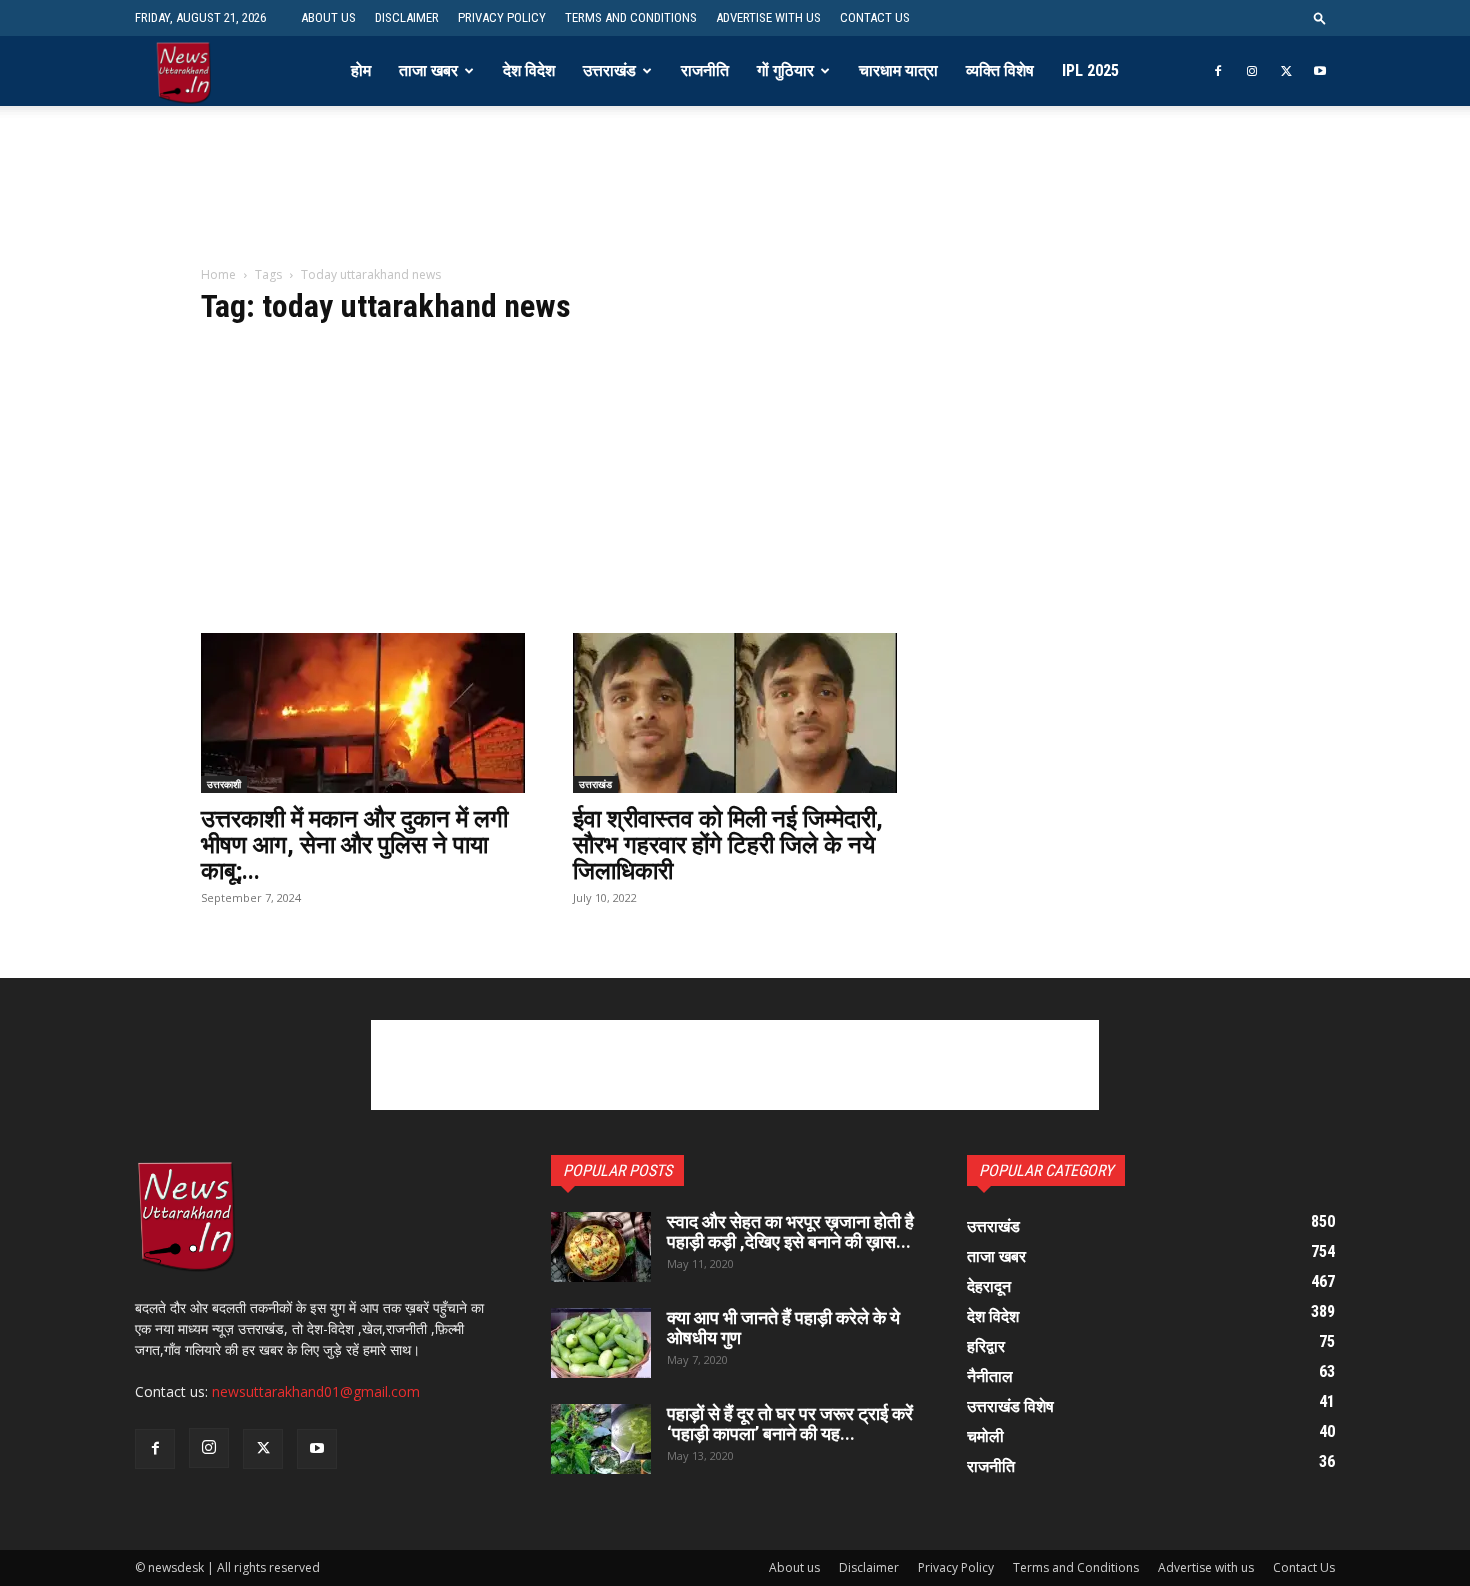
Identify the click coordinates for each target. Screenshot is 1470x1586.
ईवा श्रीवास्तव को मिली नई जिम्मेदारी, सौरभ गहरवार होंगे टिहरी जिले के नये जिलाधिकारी (728, 845)
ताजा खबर (428, 70)
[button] (1320, 17)
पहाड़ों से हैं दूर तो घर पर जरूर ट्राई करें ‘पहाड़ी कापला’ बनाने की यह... (790, 1423)
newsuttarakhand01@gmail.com (316, 1391)
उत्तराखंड (609, 70)
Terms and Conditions (631, 17)
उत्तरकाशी (224, 784)
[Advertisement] (735, 199)
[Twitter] (1286, 71)
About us (328, 17)
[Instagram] (1252, 71)
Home (218, 274)
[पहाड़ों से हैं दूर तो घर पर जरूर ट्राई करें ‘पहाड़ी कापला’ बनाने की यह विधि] (601, 1439)
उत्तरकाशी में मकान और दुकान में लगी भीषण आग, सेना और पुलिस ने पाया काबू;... (354, 845)
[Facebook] (1218, 71)
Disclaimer (407, 17)
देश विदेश (529, 70)
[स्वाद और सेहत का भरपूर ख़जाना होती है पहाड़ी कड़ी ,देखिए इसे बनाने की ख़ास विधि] (601, 1247)
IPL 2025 (1090, 70)
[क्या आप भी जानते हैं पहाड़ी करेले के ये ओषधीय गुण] (601, 1343)
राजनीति (705, 70)
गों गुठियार (785, 70)
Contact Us (875, 17)
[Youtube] (1320, 71)
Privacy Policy (502, 17)
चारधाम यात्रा (898, 70)
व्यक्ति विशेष (1000, 70)
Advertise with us (768, 17)
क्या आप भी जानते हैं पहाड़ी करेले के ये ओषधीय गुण (783, 1327)
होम (361, 70)
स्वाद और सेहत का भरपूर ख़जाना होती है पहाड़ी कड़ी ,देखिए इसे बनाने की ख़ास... (790, 1231)
